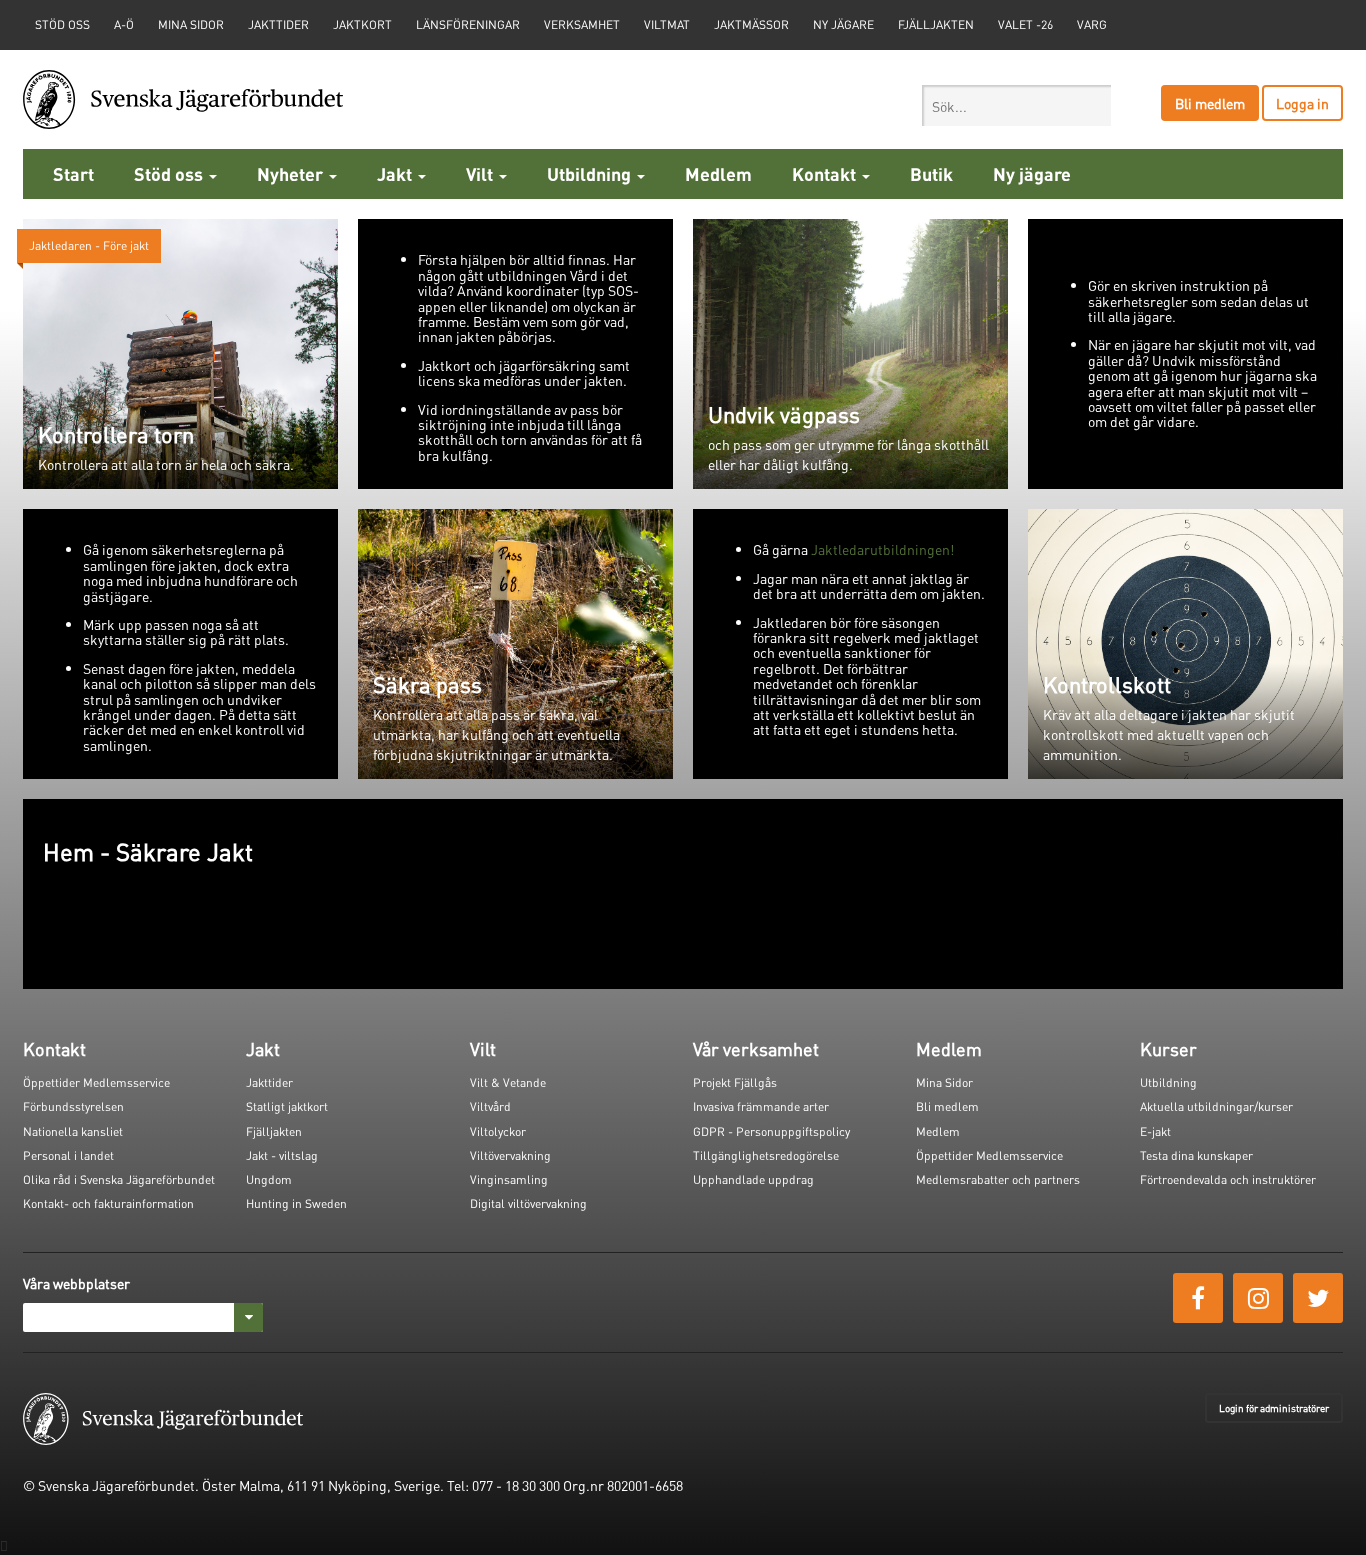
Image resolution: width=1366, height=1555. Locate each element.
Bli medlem (1210, 103)
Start (73, 173)
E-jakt (1155, 1131)
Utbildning (591, 173)
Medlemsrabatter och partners (998, 1179)
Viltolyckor (498, 1131)
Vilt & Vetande (508, 1082)
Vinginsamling (509, 1179)
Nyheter (292, 173)
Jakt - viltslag (282, 1155)
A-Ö (124, 24)
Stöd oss (170, 173)
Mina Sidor (944, 1082)
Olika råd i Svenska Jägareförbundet (119, 1179)
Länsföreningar (468, 24)
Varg (1092, 24)
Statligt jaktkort (287, 1106)
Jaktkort (362, 24)
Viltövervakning (510, 1155)
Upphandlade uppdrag (753, 1179)
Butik (931, 173)
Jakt (396, 173)
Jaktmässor (751, 24)
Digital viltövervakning (528, 1203)
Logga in (1302, 103)
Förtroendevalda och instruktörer (1228, 1179)
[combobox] (1016, 105)
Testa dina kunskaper (1196, 1155)
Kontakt (826, 173)
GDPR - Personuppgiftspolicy (771, 1131)
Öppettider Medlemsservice (96, 1082)
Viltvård (490, 1106)
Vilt (481, 173)
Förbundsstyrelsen (73, 1106)
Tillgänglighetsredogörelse (766, 1155)
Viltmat (667, 24)
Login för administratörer (1274, 1408)
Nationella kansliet (73, 1131)
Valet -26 (1025, 24)
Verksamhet (582, 24)
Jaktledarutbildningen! (882, 549)
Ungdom (269, 1179)
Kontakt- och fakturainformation (108, 1203)
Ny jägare (843, 24)
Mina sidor (191, 24)
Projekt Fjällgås (735, 1082)
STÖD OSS (62, 24)
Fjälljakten (936, 24)
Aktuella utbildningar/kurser (1216, 1106)
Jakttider (278, 24)
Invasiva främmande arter (761, 1106)
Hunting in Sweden (296, 1203)
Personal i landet (68, 1155)
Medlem (718, 173)
